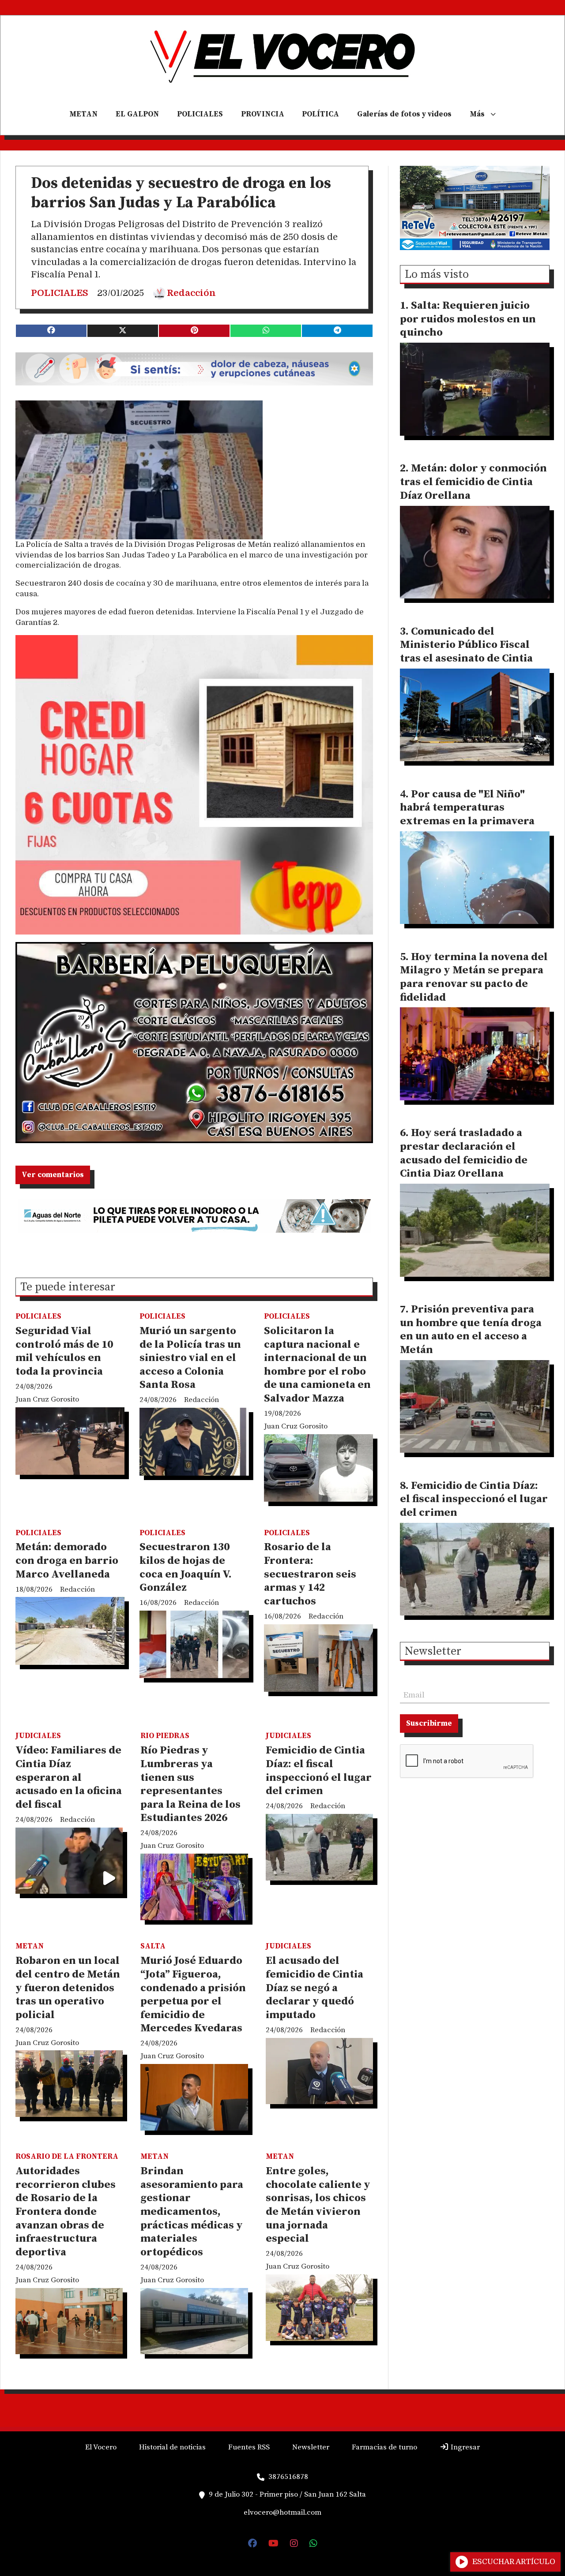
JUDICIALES (38, 1736)
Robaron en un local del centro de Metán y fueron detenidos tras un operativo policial (68, 1988)
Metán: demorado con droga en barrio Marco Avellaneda (67, 1561)
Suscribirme (429, 1724)
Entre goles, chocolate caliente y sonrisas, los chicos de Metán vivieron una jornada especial (318, 2205)
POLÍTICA (320, 114)
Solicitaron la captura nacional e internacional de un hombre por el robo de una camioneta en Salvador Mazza (317, 1365)
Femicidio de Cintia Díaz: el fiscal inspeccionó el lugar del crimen (319, 1771)
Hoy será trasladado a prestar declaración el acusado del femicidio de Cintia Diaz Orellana (464, 1153)
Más (477, 114)
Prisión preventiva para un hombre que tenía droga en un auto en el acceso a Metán (471, 1330)
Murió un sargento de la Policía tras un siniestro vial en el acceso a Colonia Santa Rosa (190, 1358)
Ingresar (464, 2447)
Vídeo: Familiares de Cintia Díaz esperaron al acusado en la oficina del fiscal (69, 1777)
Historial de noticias (172, 2447)
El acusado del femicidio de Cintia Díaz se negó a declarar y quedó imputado (315, 1988)
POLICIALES (200, 114)
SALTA (153, 1946)
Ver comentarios (53, 1175)
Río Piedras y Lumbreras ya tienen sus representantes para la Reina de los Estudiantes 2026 (190, 1784)
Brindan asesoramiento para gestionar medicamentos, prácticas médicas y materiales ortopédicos (192, 2212)
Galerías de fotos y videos (404, 114)
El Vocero (101, 2447)
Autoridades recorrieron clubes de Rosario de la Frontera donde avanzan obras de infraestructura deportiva (66, 2212)
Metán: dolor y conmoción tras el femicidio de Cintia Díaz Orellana (473, 482)
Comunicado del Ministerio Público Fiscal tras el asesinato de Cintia (466, 645)
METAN (83, 114)
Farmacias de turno (384, 2447)
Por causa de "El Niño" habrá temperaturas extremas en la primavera (467, 808)
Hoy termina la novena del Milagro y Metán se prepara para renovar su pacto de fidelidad (474, 977)
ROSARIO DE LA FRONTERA (67, 2157)
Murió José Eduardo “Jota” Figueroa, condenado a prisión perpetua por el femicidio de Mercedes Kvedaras (193, 1995)
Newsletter (433, 1652)
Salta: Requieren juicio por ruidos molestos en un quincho (468, 319)
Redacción (191, 293)
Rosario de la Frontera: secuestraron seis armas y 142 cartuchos (310, 1574)
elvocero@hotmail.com (282, 2512)
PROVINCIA (263, 114)
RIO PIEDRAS (165, 1736)
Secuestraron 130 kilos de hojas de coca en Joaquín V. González (186, 1567)
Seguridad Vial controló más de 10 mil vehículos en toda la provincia (64, 1351)
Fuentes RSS (249, 2447)
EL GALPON (137, 114)
